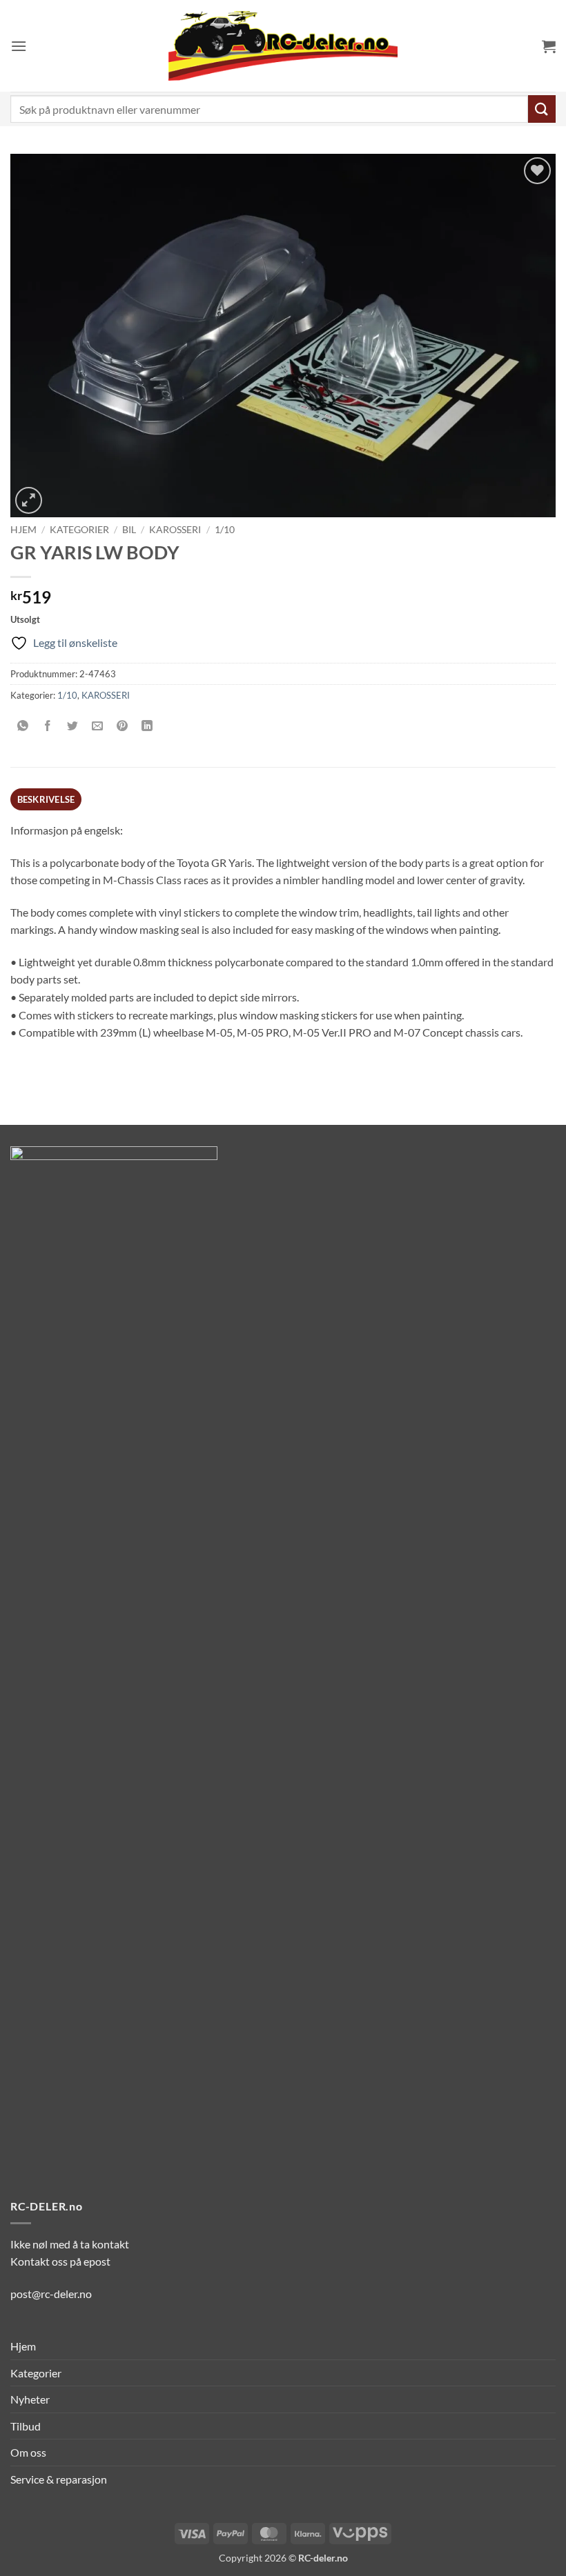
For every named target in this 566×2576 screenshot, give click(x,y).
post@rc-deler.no (51, 2294)
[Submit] (542, 109)
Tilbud (26, 2426)
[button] (19, 46)
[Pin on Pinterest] (123, 726)
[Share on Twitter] (73, 726)
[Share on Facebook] (48, 726)
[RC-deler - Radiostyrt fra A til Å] (283, 46)
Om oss (28, 2452)
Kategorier (79, 530)
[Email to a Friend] (98, 726)
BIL (129, 530)
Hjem (23, 530)
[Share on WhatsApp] (23, 726)
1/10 (225, 530)
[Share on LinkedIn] (147, 726)
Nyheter (30, 2399)
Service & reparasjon (59, 2479)
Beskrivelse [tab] (46, 799)
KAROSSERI (175, 530)
